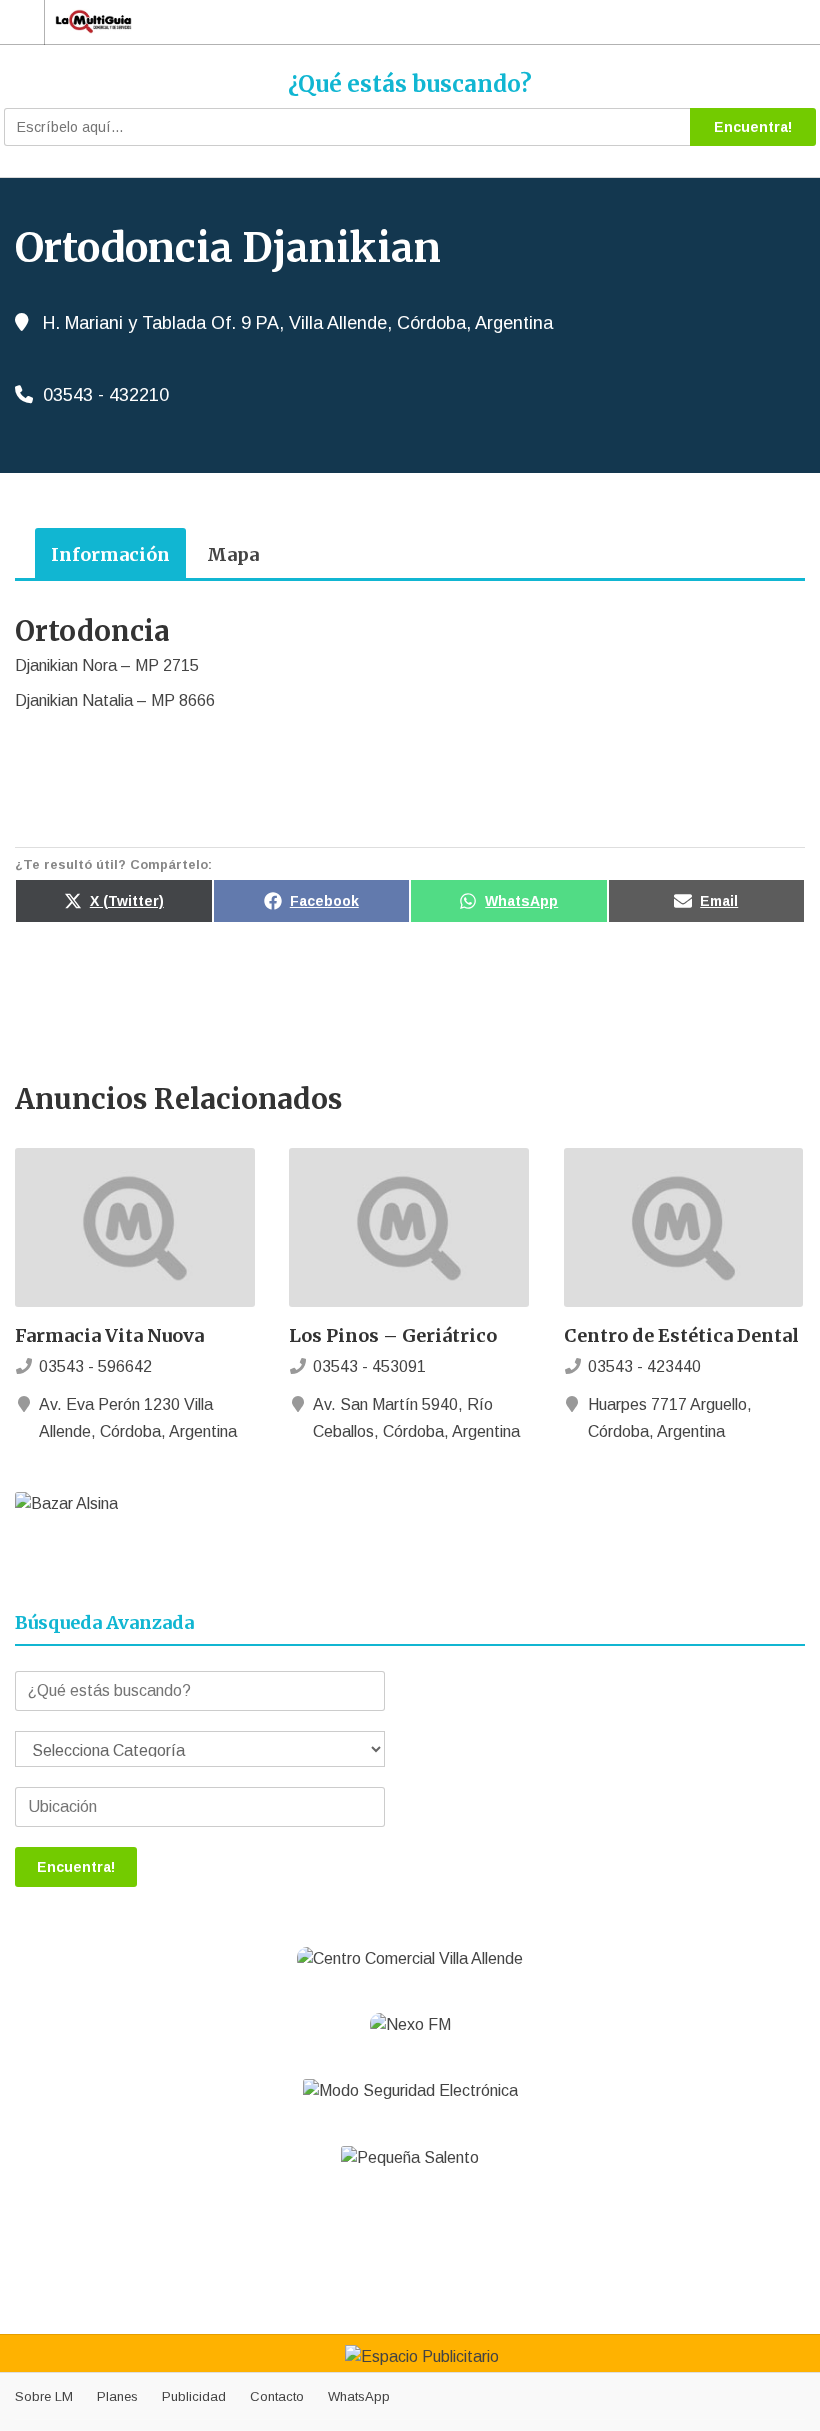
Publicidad (194, 2396)
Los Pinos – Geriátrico (393, 1335)
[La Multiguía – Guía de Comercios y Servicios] (391, 21)
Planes (117, 2396)
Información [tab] (110, 554)
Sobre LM (44, 2396)
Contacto (277, 2396)
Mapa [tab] (233, 554)
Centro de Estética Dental (681, 1335)
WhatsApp (359, 2396)
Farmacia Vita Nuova (109, 1335)
